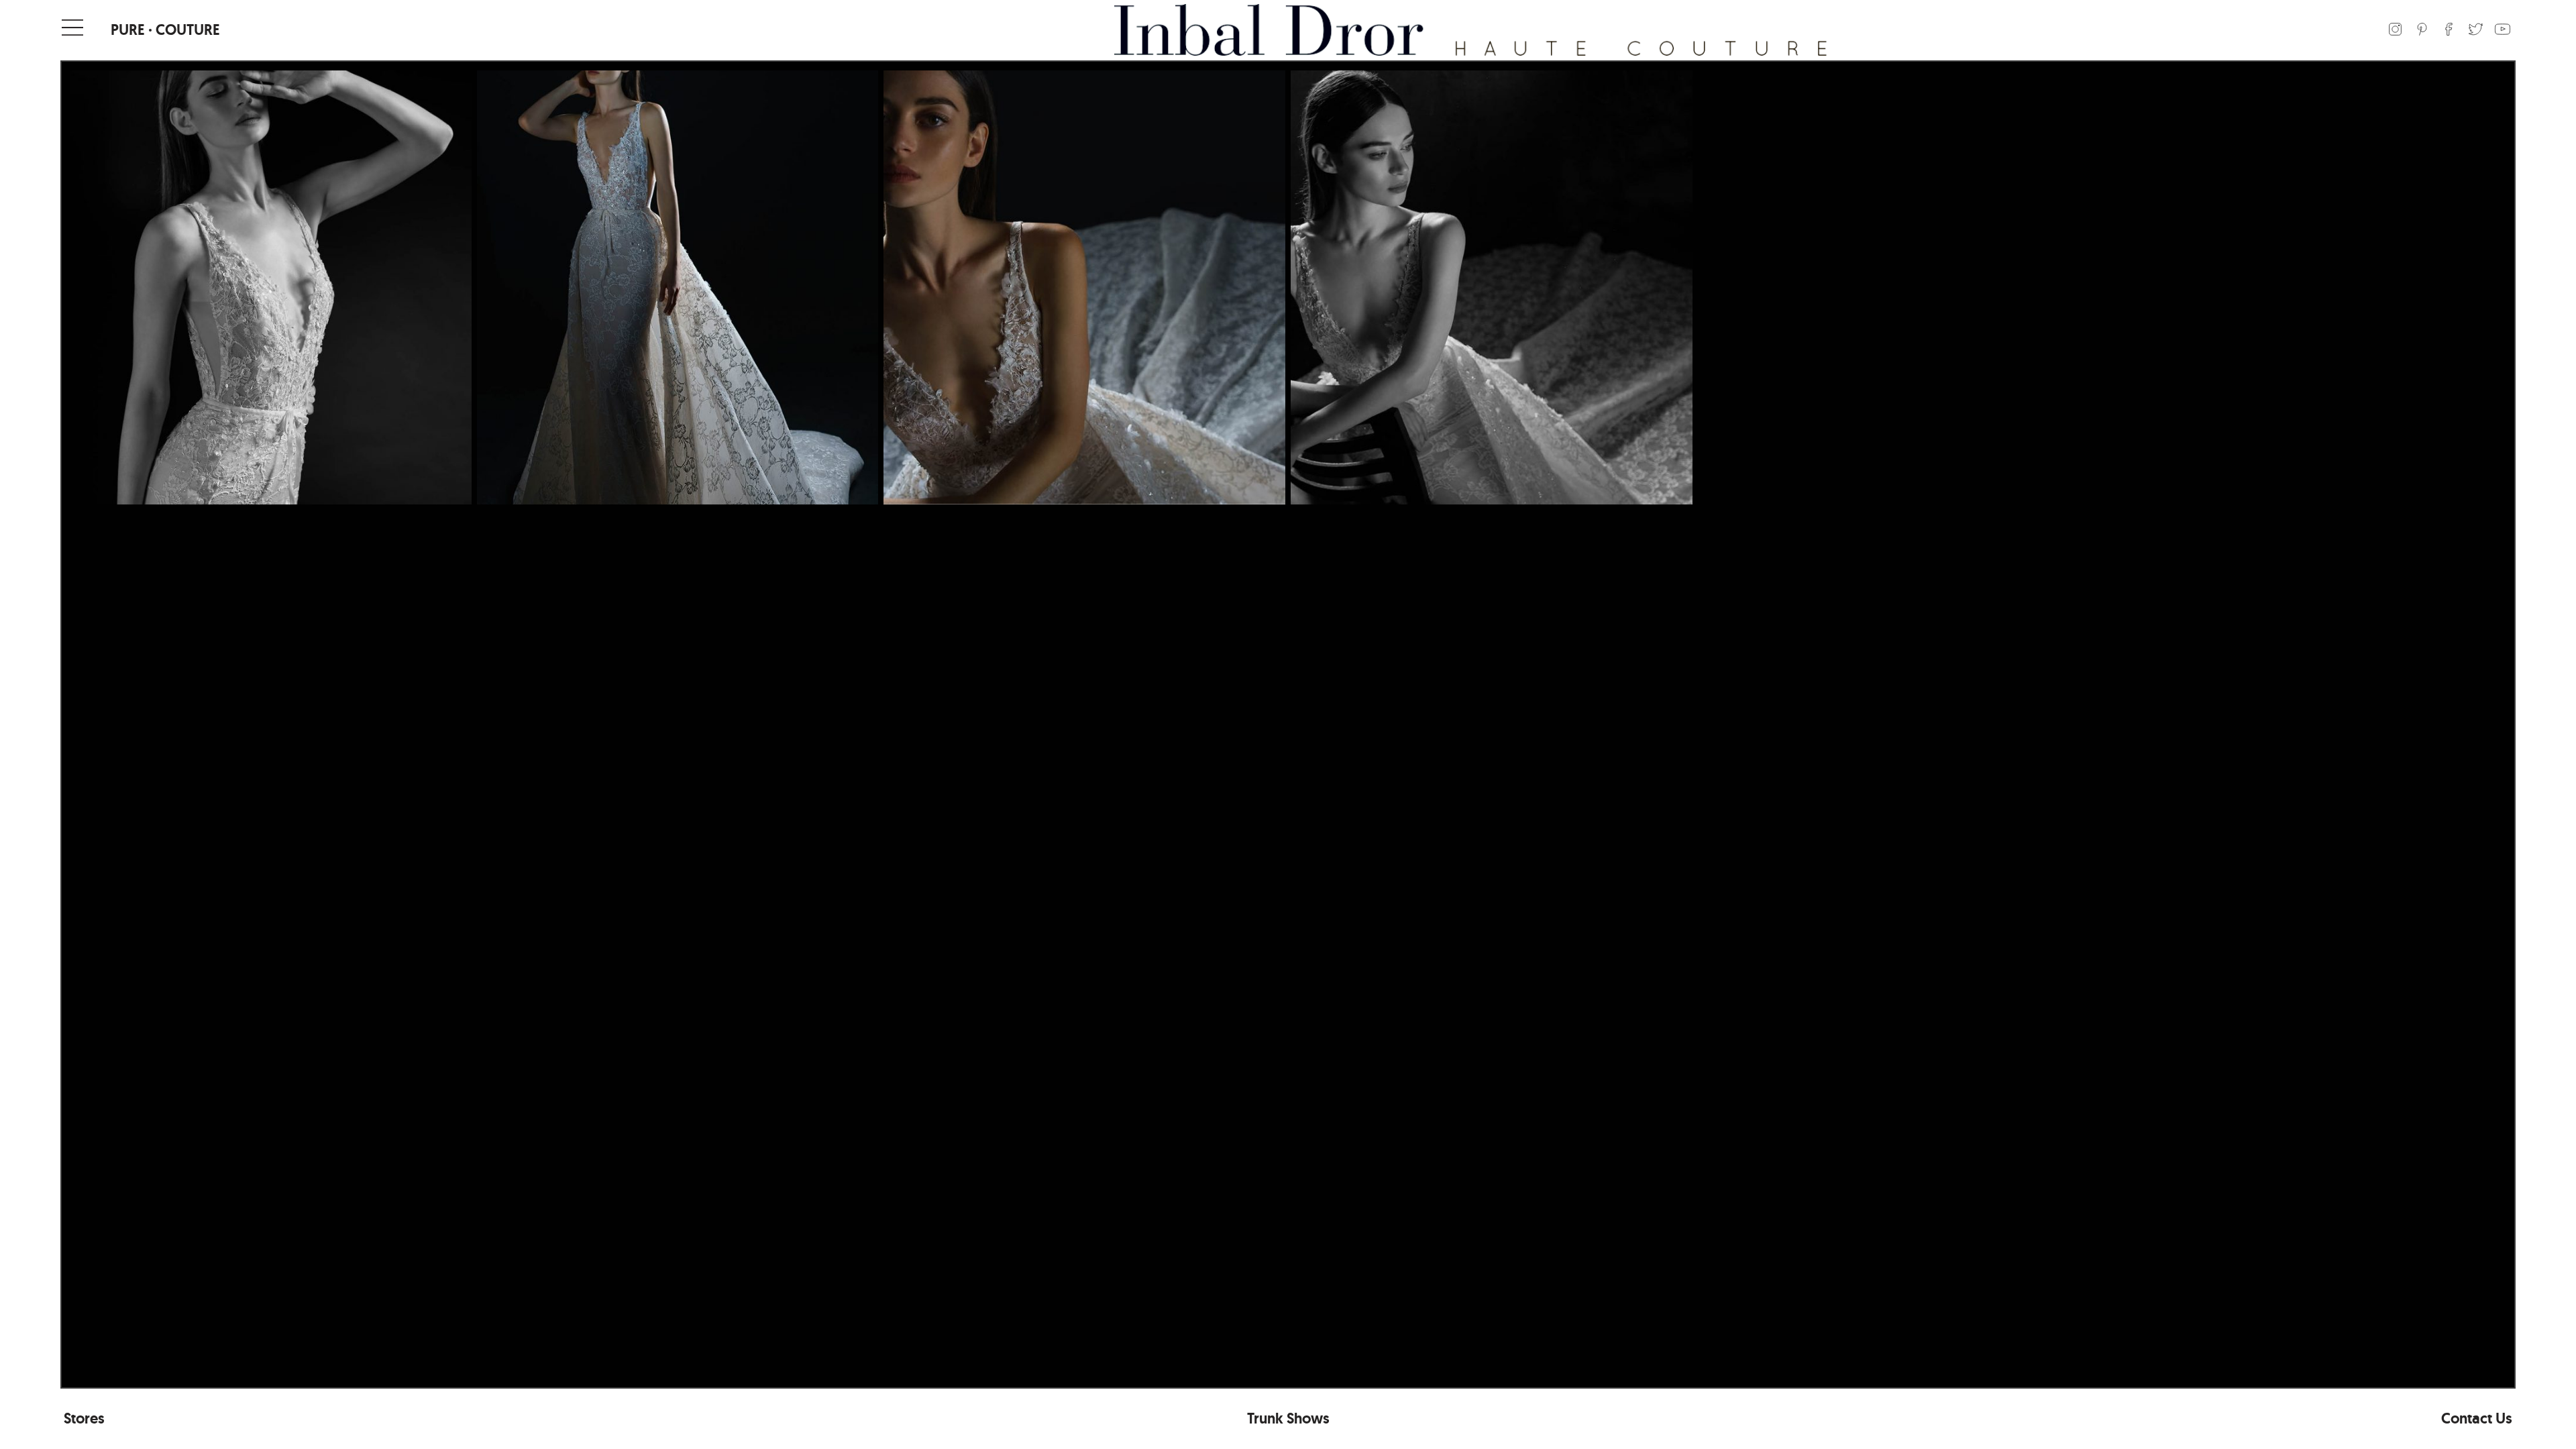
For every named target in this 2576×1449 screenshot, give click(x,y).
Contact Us (2477, 1418)
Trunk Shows (1288, 1418)
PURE (128, 30)
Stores (84, 1418)
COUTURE (188, 30)
